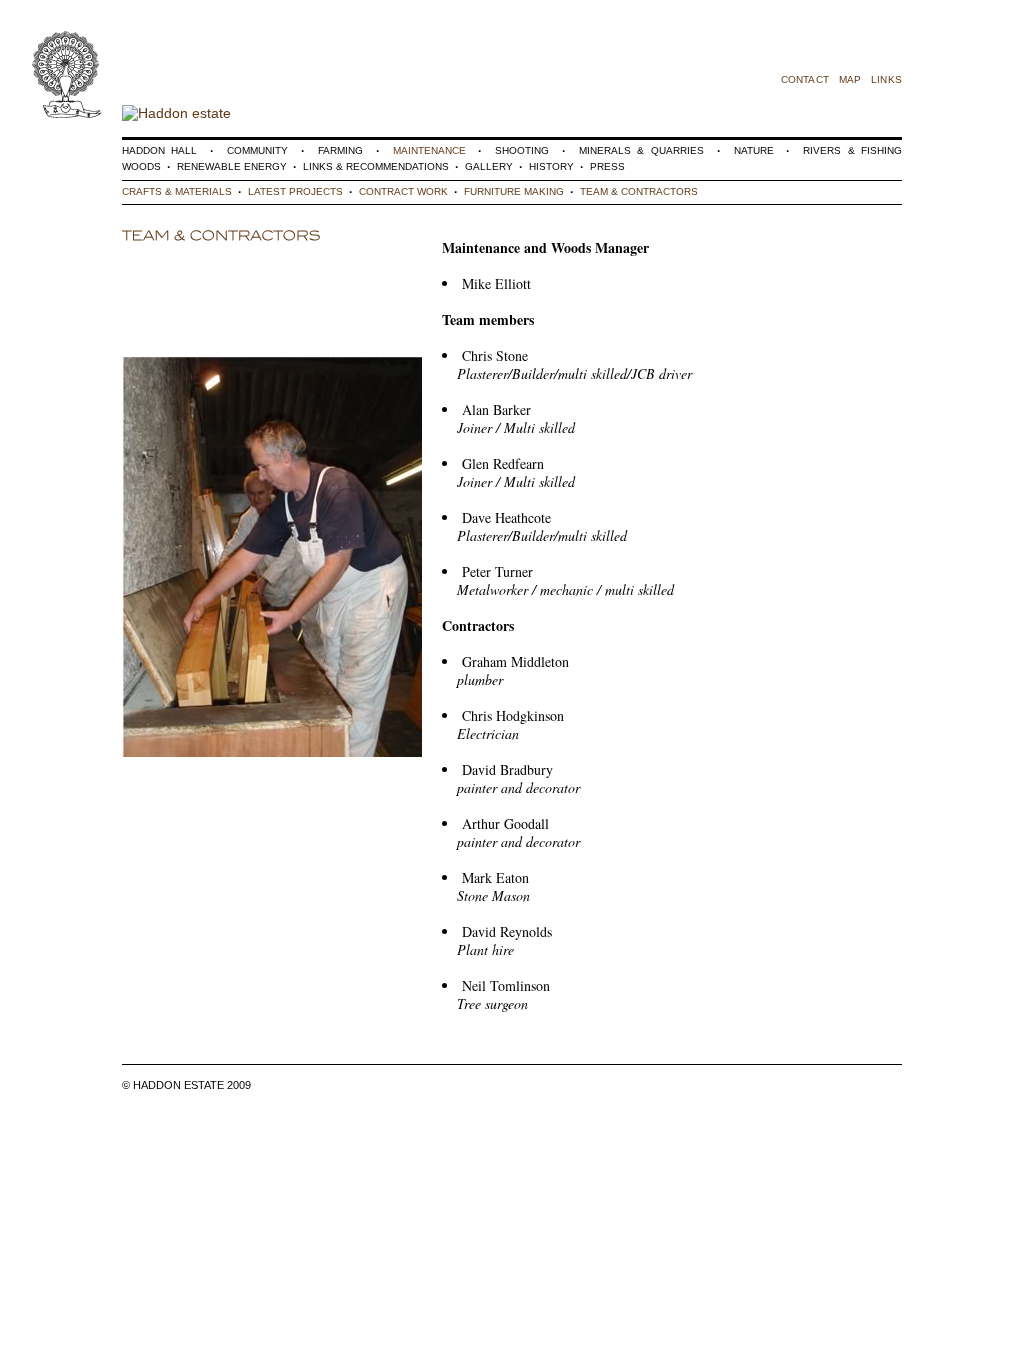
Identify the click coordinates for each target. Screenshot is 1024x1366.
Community (257, 150)
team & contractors (639, 191)
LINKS (886, 79)
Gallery (489, 166)
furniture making (514, 191)
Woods (141, 166)
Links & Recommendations (376, 166)
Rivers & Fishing (852, 150)
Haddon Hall (159, 150)
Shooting (522, 150)
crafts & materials (177, 191)
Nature (754, 150)
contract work (403, 191)
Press (607, 166)
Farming (340, 150)
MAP (850, 79)
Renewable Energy (232, 166)
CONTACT (805, 79)
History (551, 166)
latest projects (295, 191)
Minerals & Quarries (641, 150)
